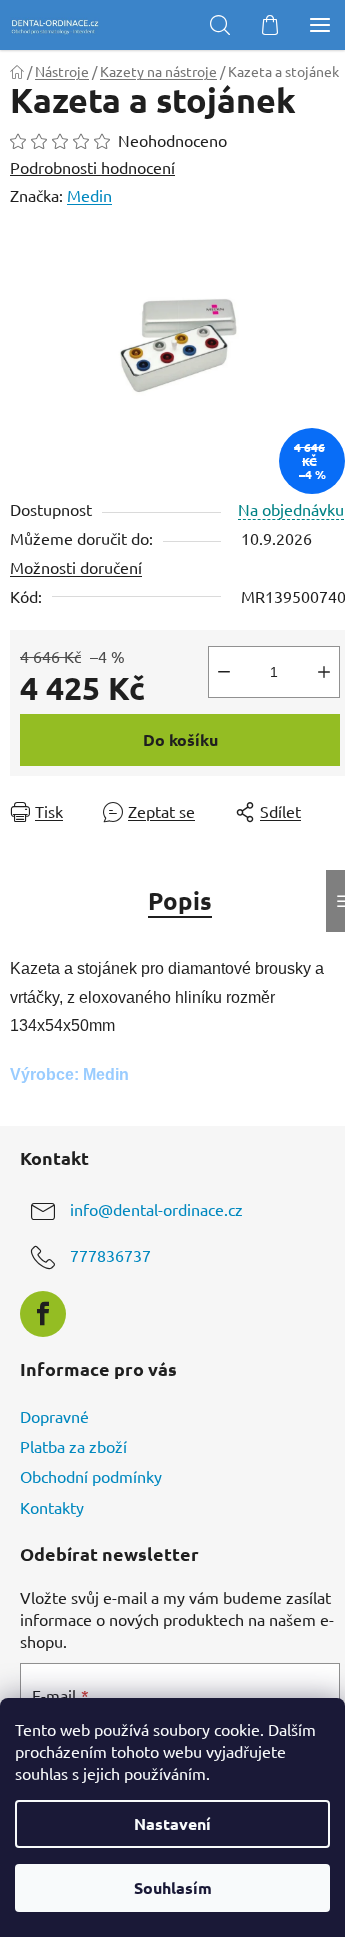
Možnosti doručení (76, 567)
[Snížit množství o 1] (224, 672)
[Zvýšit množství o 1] (324, 672)
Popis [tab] (180, 900)
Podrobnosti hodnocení (92, 167)
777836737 (110, 1256)
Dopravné (54, 1416)
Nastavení (172, 1823)
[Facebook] (43, 1314)
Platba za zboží (73, 1446)
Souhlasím (173, 1887)
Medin (89, 195)
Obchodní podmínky (91, 1476)
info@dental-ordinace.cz (156, 1210)
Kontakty (52, 1507)
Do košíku (180, 739)
